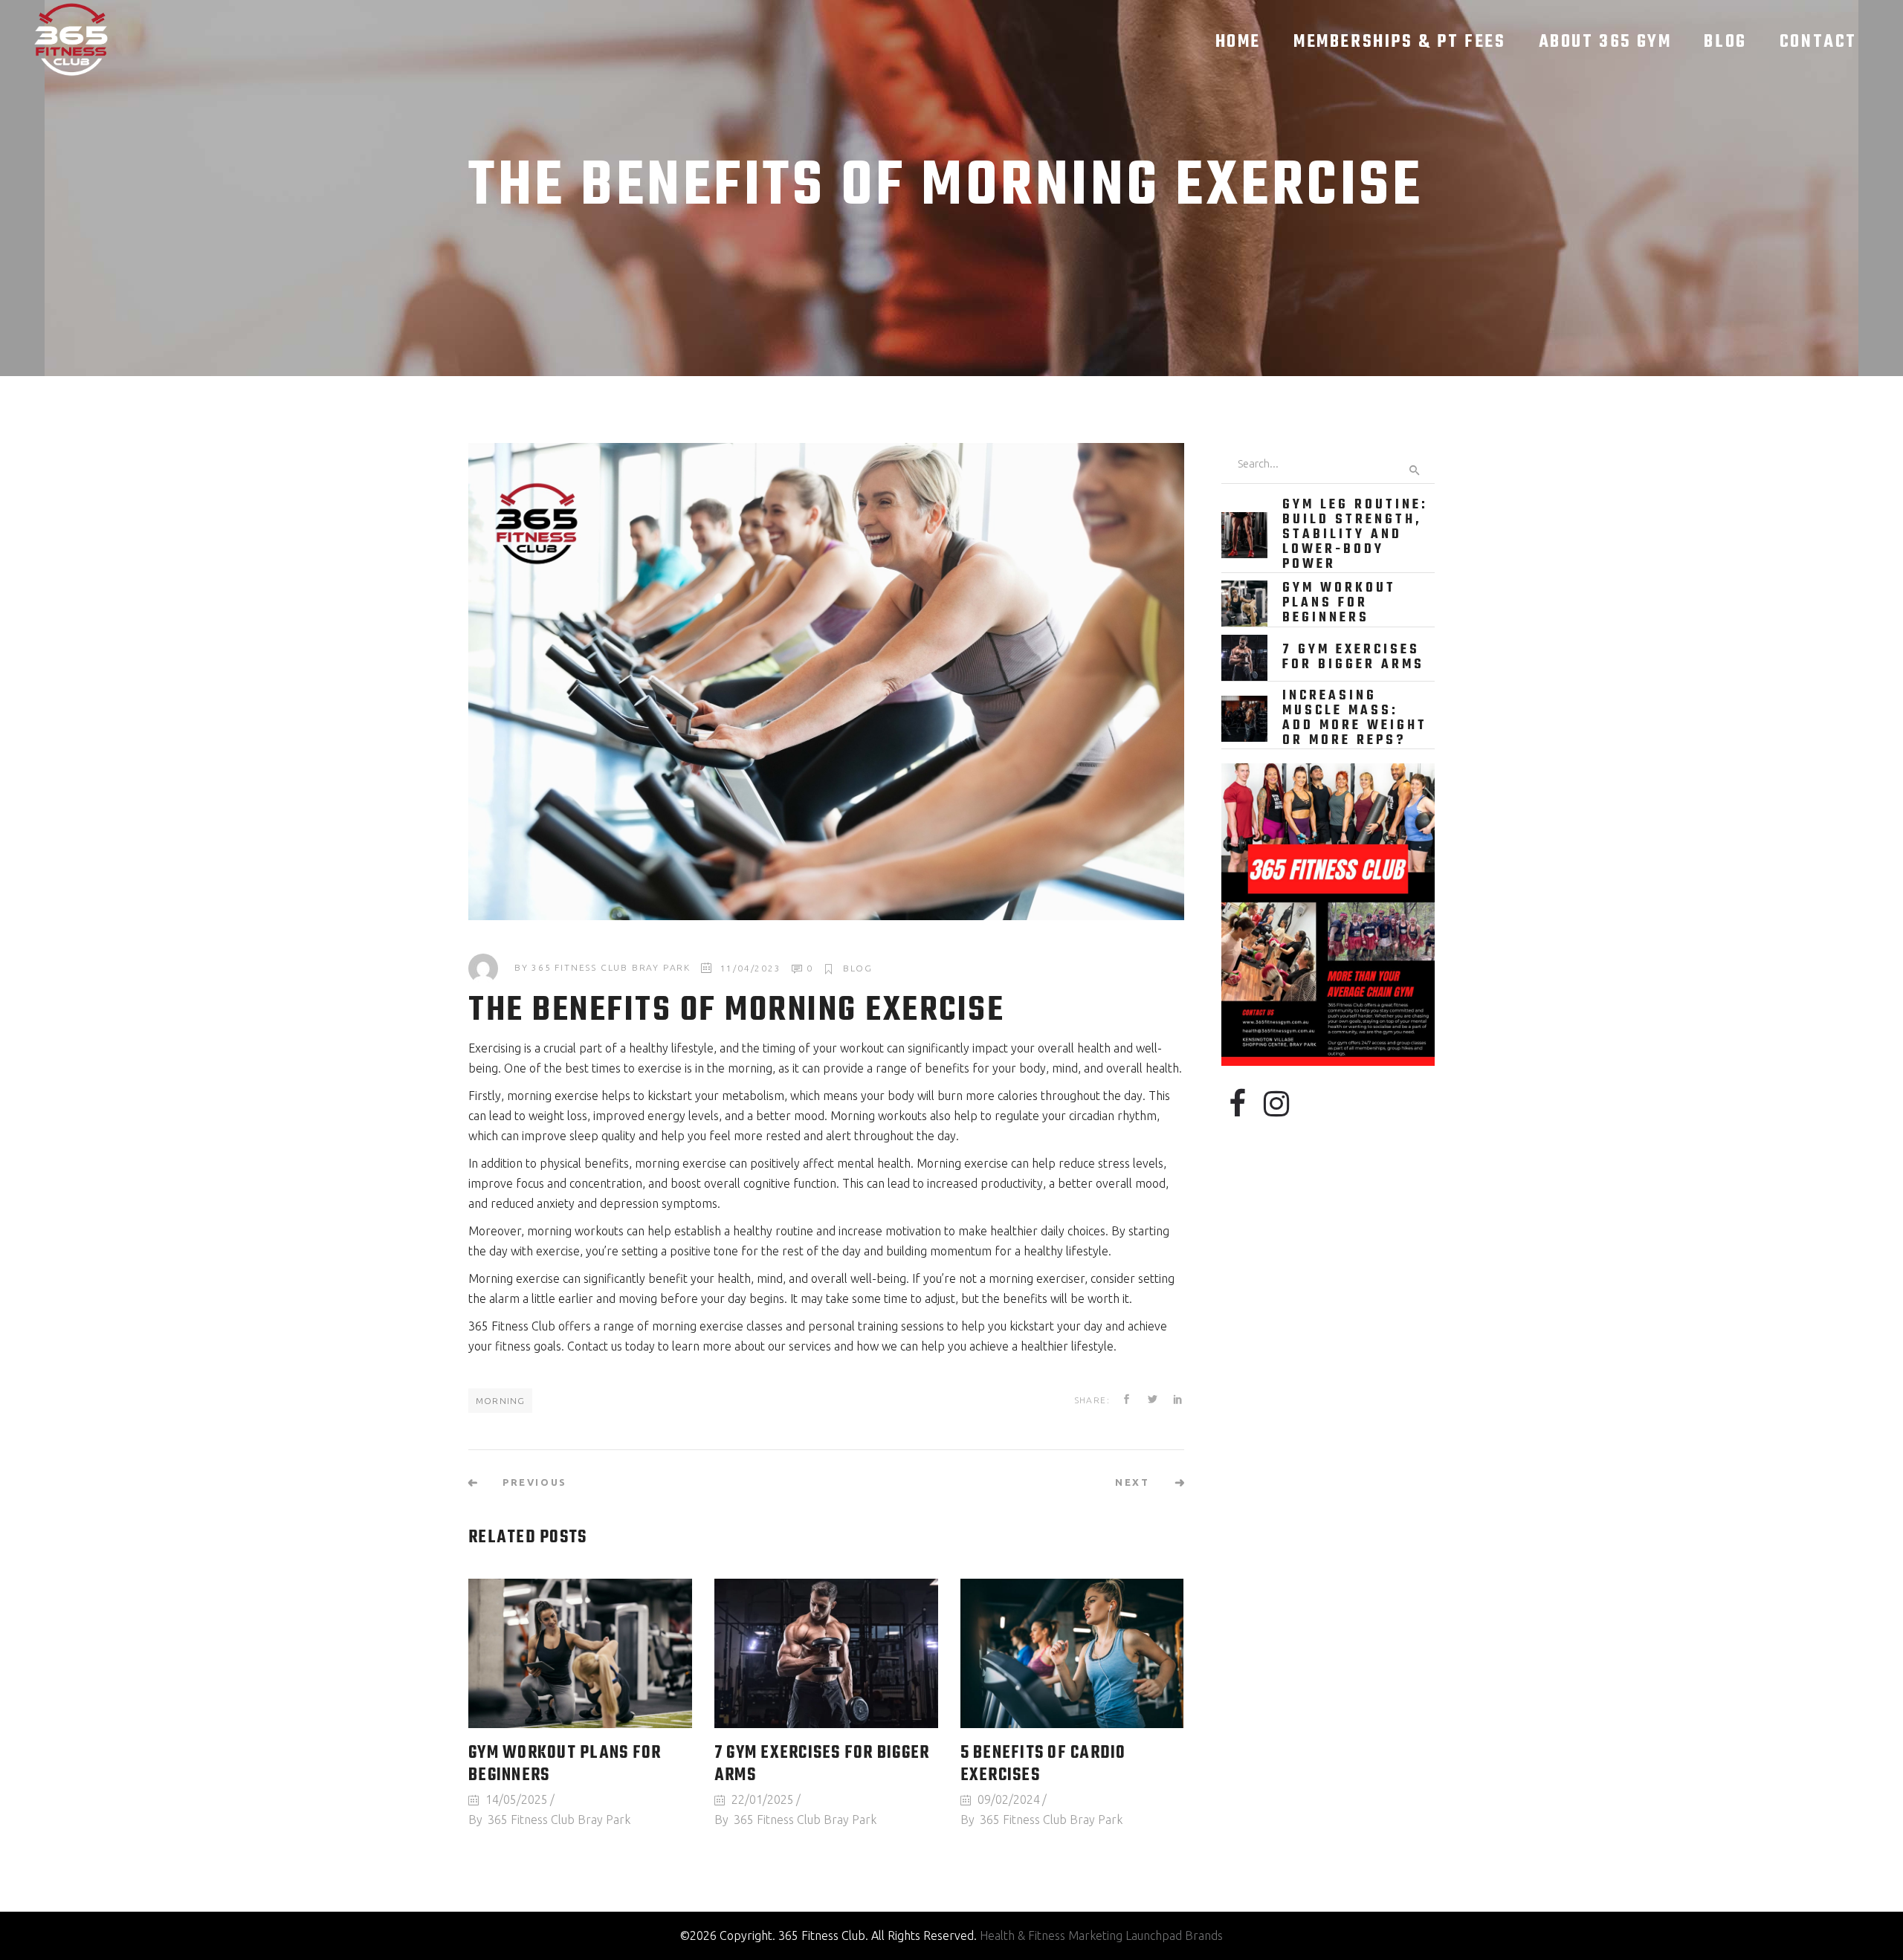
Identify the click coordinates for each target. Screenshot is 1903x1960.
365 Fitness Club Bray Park (611, 968)
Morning (500, 1401)
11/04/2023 (751, 968)
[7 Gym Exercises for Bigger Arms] (826, 1653)
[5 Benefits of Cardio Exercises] (1072, 1653)
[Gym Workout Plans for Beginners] (580, 1653)
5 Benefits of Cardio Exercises (1043, 1765)
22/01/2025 (763, 1799)
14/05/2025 (517, 1799)
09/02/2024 (1009, 1799)
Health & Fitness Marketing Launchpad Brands (1101, 1935)
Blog (858, 968)
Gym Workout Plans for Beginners (565, 1765)
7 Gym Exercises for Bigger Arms (822, 1765)
